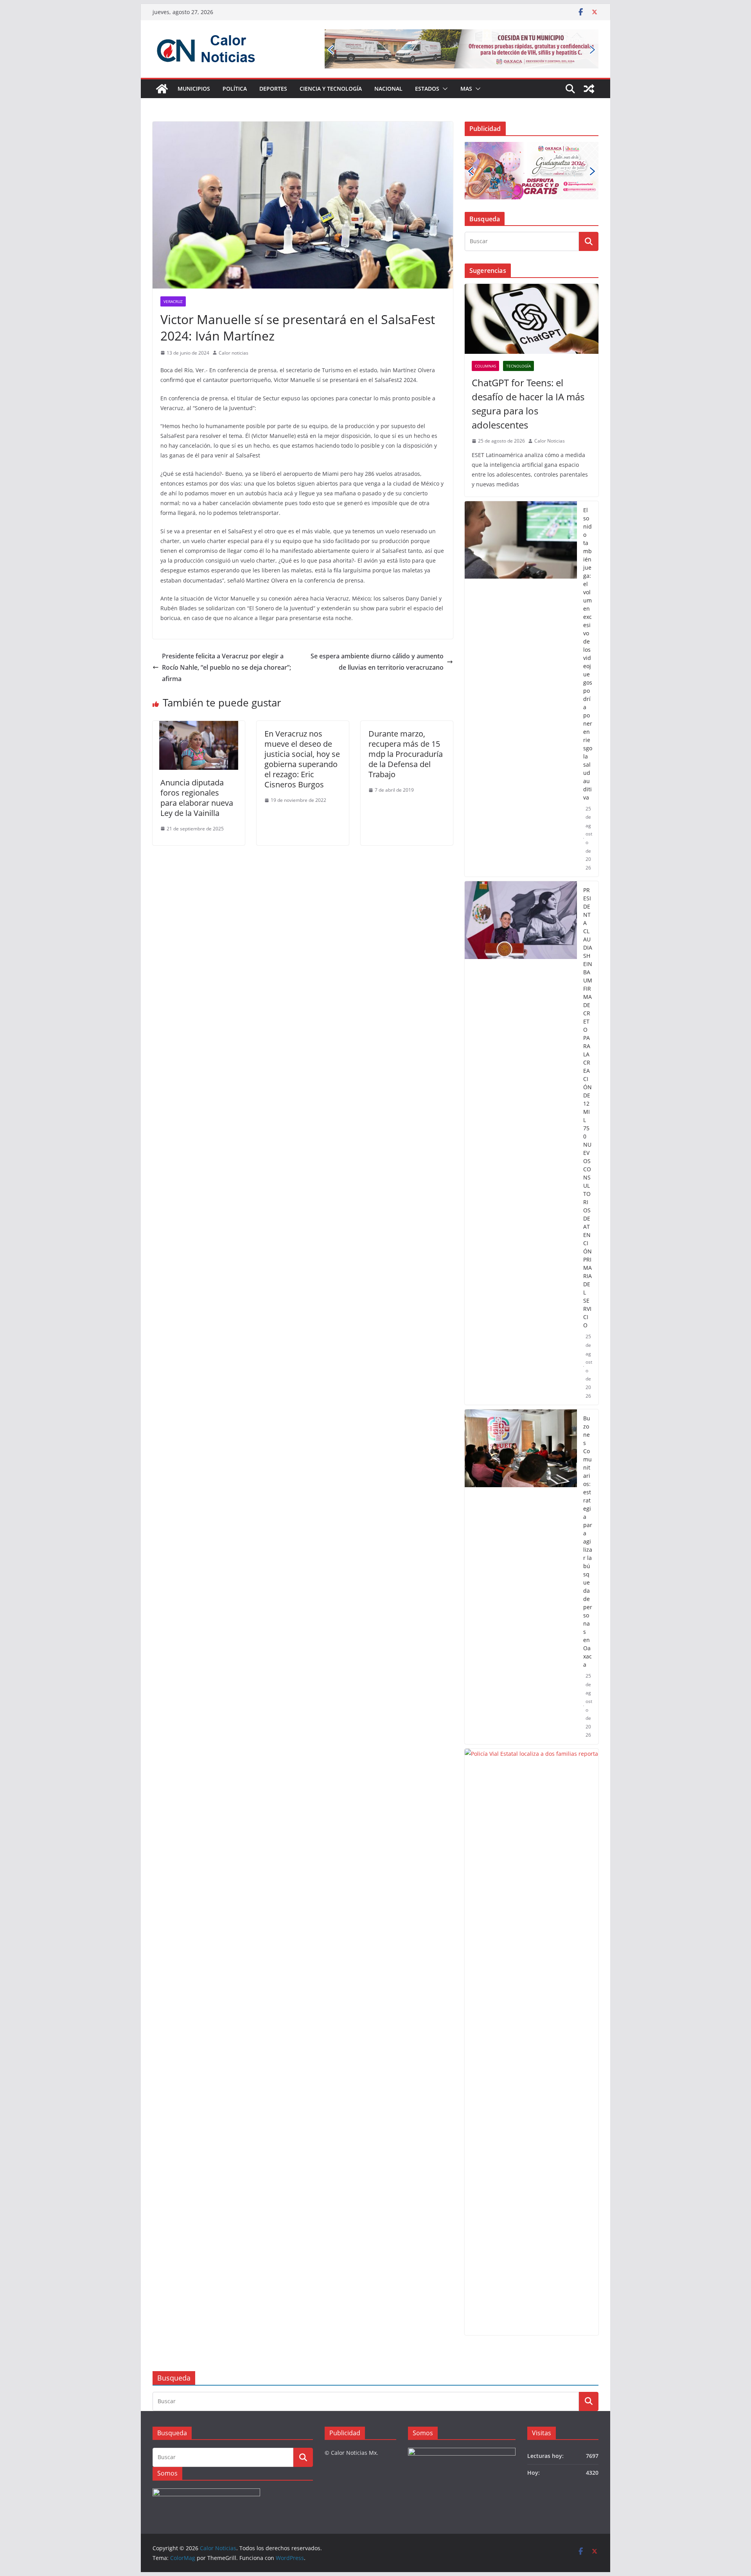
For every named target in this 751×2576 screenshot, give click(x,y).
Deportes (273, 89)
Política (235, 89)
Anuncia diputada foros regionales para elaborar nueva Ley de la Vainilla (197, 798)
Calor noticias (234, 353)
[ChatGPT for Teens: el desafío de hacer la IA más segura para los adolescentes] (532, 319)
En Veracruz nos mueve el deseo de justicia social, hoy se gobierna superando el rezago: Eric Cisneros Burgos (302, 759)
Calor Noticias (550, 441)
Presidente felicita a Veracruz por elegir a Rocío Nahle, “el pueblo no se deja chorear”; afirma (226, 667)
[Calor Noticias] (162, 89)
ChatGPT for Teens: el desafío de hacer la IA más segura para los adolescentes (528, 404)
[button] (444, 89)
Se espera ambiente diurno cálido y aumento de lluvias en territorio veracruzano (377, 662)
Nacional (388, 89)
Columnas (485, 366)
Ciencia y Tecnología (331, 89)
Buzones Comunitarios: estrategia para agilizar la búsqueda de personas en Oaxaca (588, 1541)
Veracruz (173, 301)
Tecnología (518, 366)
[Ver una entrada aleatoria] (589, 89)
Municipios (194, 89)
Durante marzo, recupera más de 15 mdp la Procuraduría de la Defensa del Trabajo (406, 754)
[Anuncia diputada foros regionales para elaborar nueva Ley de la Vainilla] (199, 726)
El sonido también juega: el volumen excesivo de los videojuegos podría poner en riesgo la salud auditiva (588, 654)
